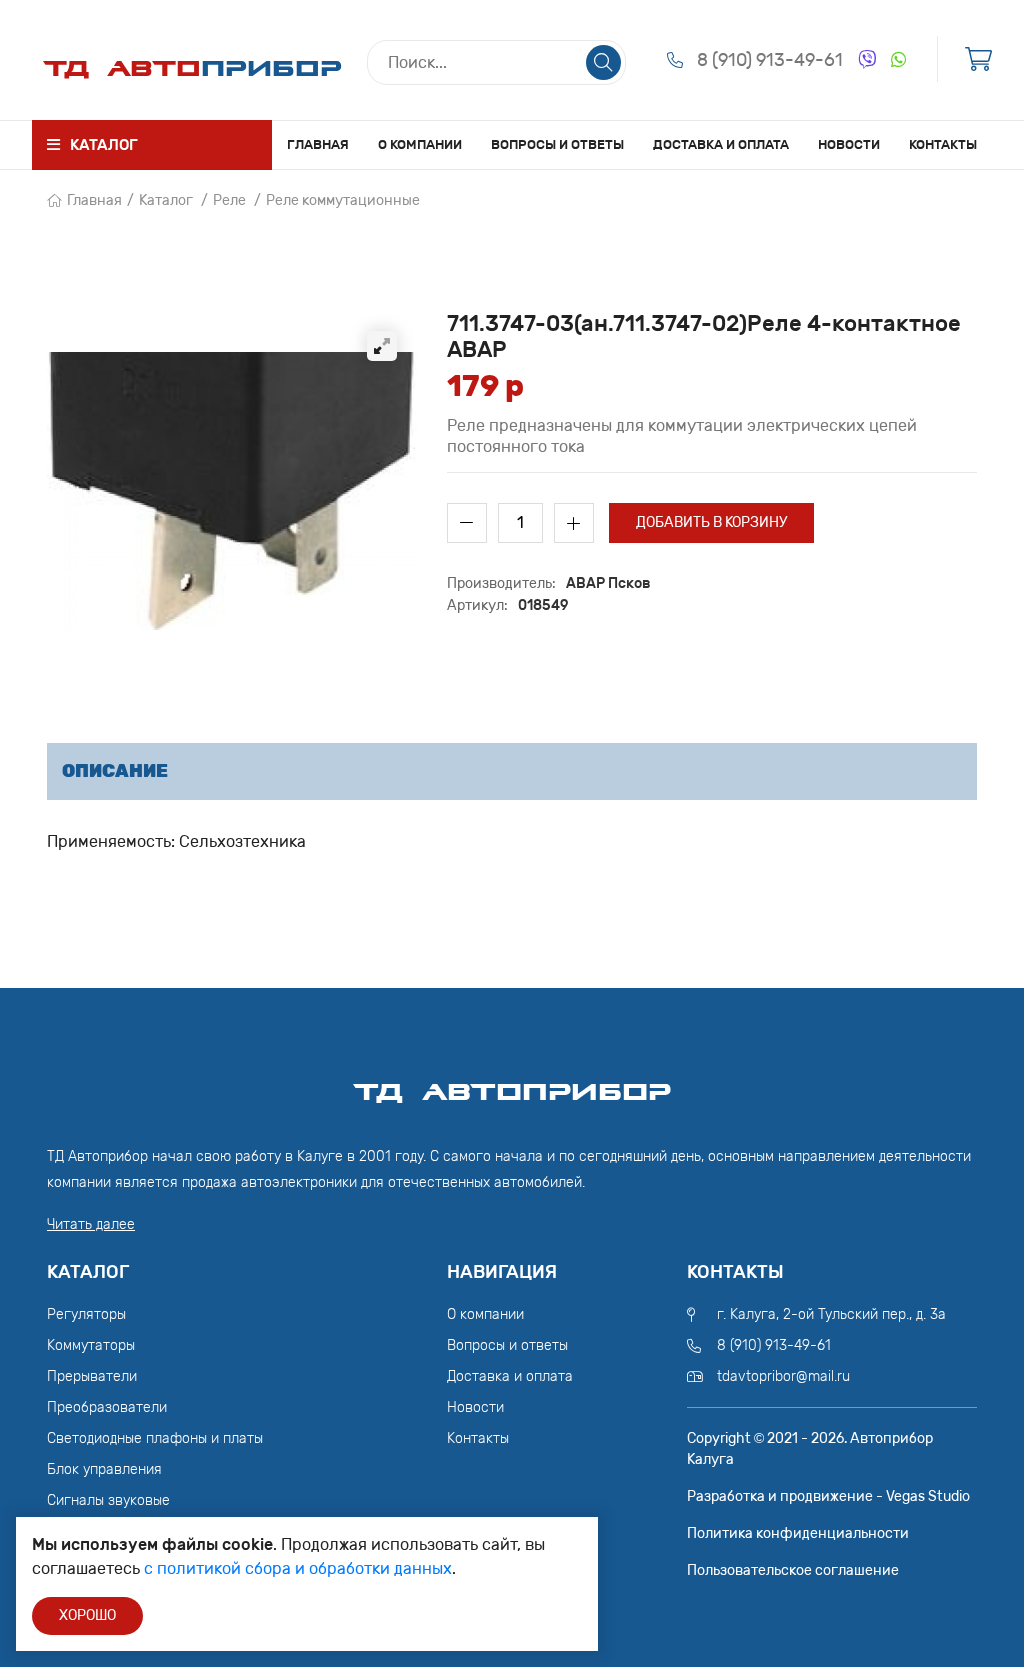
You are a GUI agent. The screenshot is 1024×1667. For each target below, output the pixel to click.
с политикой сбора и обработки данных (298, 1568)
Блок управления (104, 1469)
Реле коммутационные (343, 200)
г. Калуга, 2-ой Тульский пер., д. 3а (831, 1314)
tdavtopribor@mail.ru (783, 1376)
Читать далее (91, 1224)
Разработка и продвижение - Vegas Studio (828, 1496)
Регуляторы (86, 1314)
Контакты (943, 144)
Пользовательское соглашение (793, 1570)
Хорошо (87, 1615)
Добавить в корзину (711, 522)
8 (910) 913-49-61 (770, 60)
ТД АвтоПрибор (512, 1083)
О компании (420, 144)
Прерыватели (92, 1376)
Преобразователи (107, 1407)
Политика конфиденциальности (798, 1533)
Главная (318, 144)
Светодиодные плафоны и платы (155, 1438)
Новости (849, 144)
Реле (229, 200)
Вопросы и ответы (557, 144)
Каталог (166, 200)
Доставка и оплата (721, 144)
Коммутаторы (91, 1345)
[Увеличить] (382, 346)
